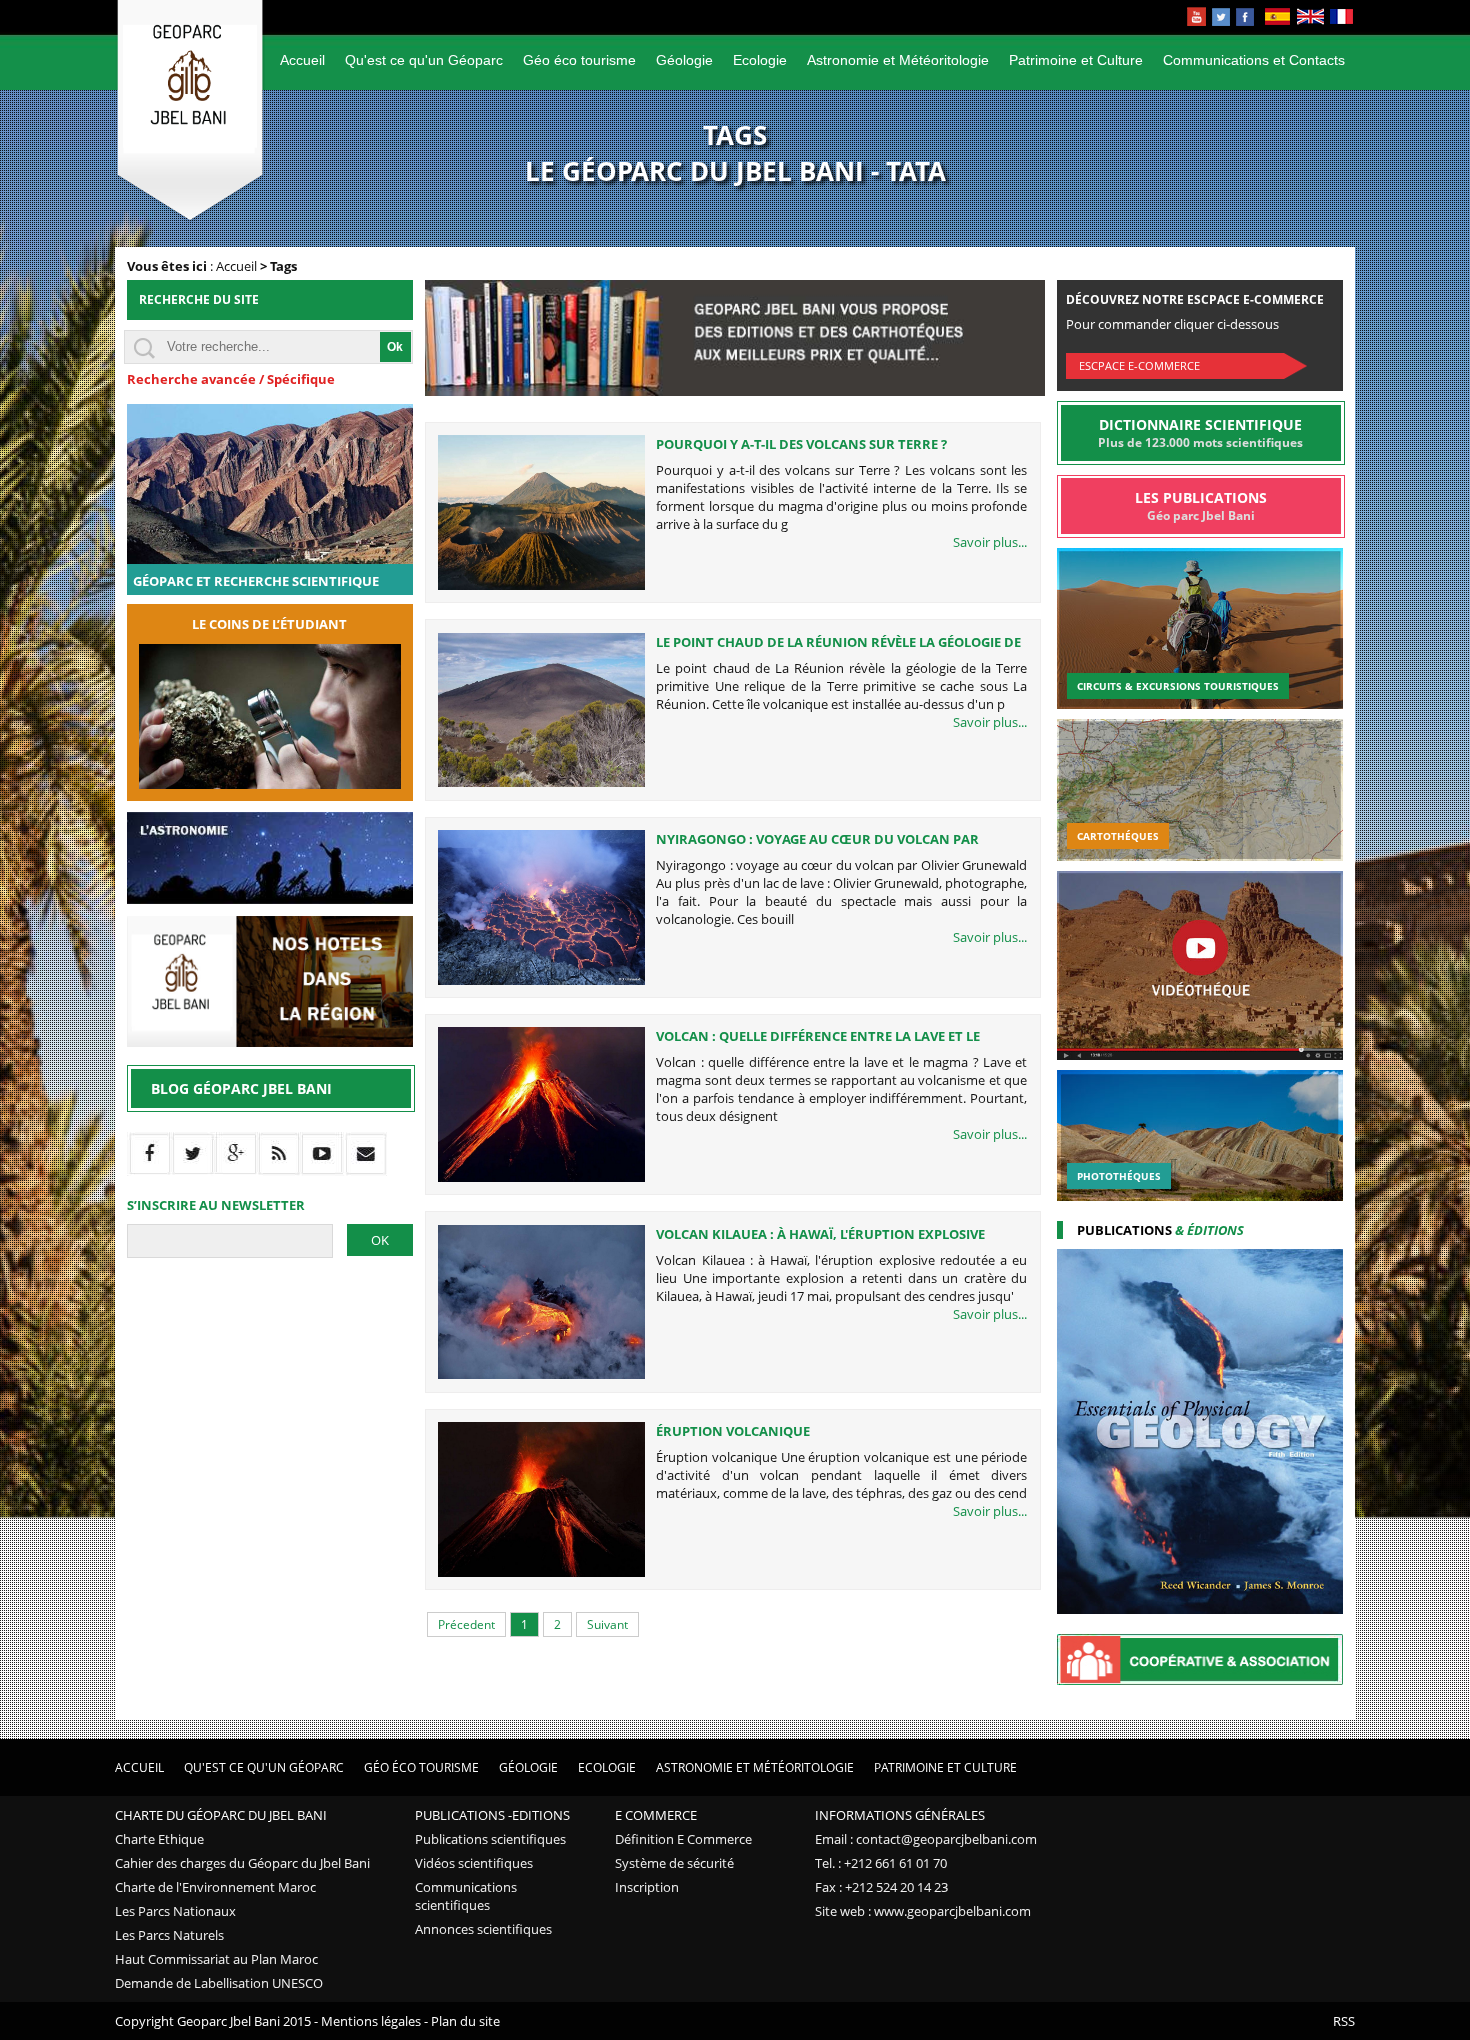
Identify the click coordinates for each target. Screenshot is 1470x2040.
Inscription (647, 1887)
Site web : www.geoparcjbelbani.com (923, 1911)
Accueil (302, 60)
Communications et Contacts (1254, 60)
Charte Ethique (159, 1839)
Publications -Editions (492, 1815)
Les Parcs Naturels (169, 1935)
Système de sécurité (674, 1863)
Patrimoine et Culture (1076, 60)
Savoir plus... (990, 542)
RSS (1344, 2021)
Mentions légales (371, 2021)
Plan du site (465, 2021)
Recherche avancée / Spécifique (231, 379)
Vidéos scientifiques (474, 1863)
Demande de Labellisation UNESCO (219, 1983)
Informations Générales (900, 1815)
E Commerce (656, 1815)
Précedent (466, 1624)
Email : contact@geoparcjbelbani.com (926, 1839)
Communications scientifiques (466, 1896)
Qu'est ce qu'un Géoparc (424, 60)
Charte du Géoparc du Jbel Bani (221, 1815)
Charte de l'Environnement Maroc (215, 1887)
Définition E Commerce (683, 1839)
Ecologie (760, 60)
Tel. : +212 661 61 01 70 (881, 1863)
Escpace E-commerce (1139, 365)
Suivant (607, 1624)
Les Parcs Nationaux (175, 1911)
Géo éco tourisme (579, 60)
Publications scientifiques (490, 1839)
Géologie (684, 60)
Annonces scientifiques (483, 1929)
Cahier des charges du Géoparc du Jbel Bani (242, 1863)
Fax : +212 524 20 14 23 (881, 1887)
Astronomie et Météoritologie (898, 60)
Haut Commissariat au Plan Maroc (216, 1959)
